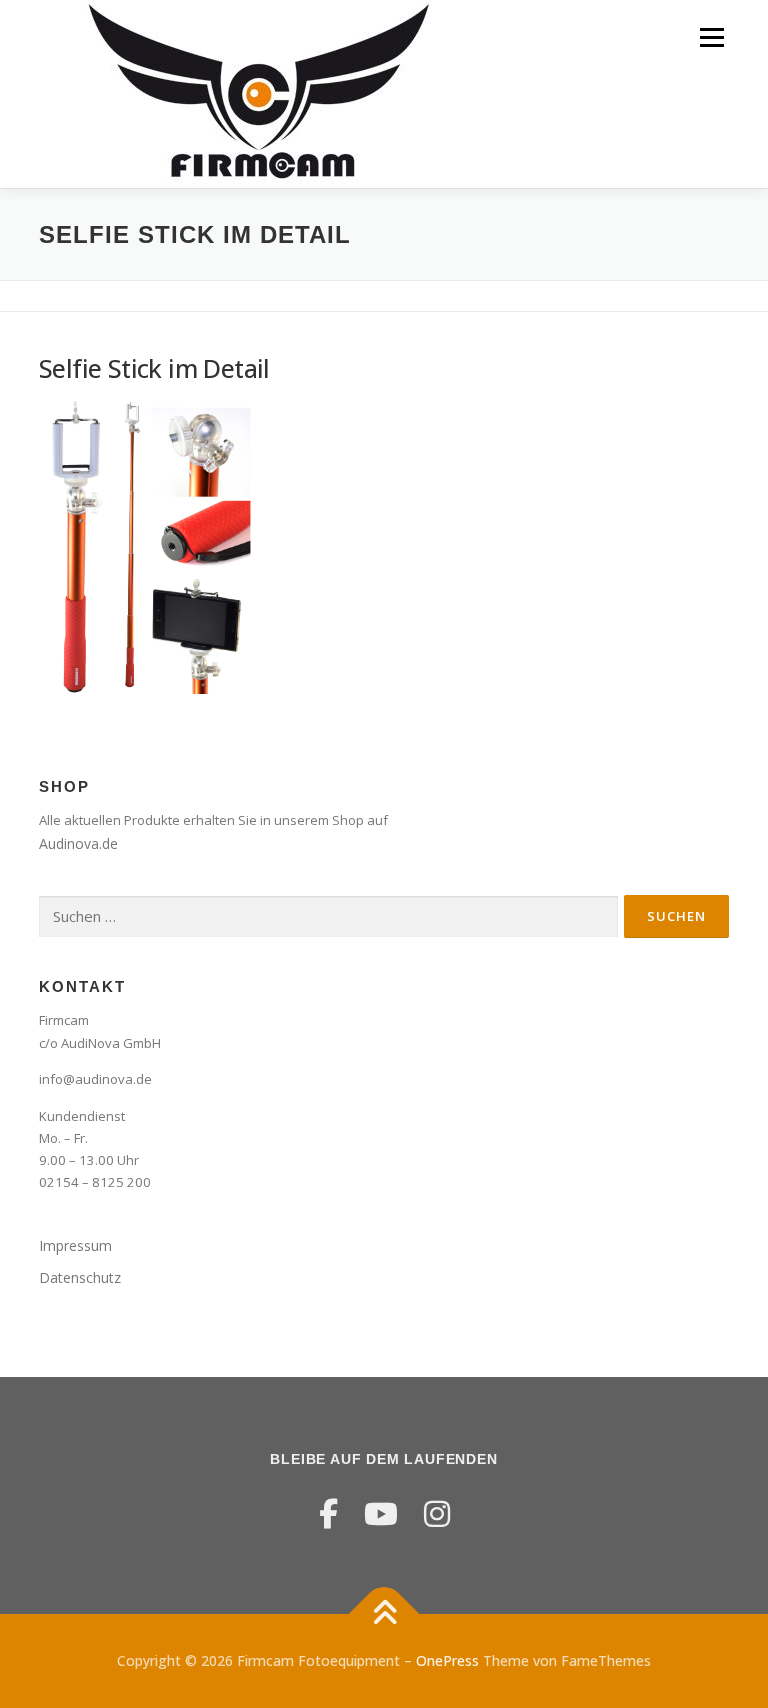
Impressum (75, 1245)
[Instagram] (437, 1513)
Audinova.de (78, 843)
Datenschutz (80, 1277)
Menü (711, 37)
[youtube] (381, 1513)
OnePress (447, 1660)
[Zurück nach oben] (384, 1614)
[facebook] (328, 1513)
